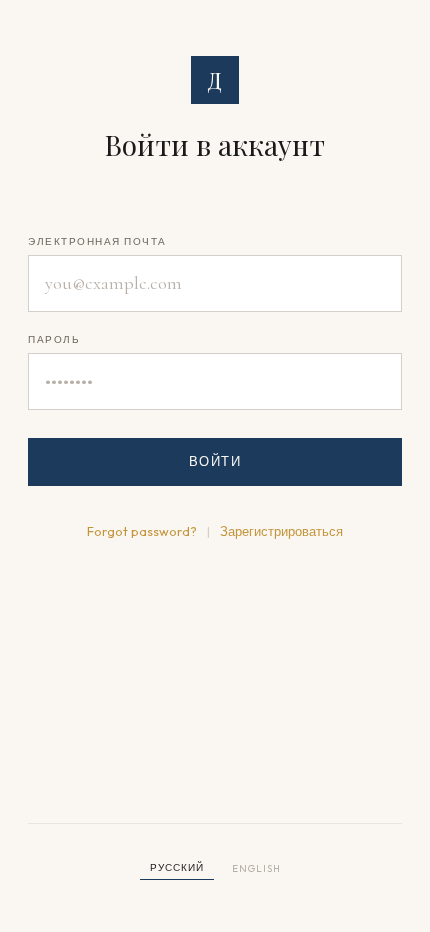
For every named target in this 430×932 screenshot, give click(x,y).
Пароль (54, 339)
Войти (215, 461)
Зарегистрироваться (281, 531)
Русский (177, 867)
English (256, 868)
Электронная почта (97, 241)
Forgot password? (142, 531)
